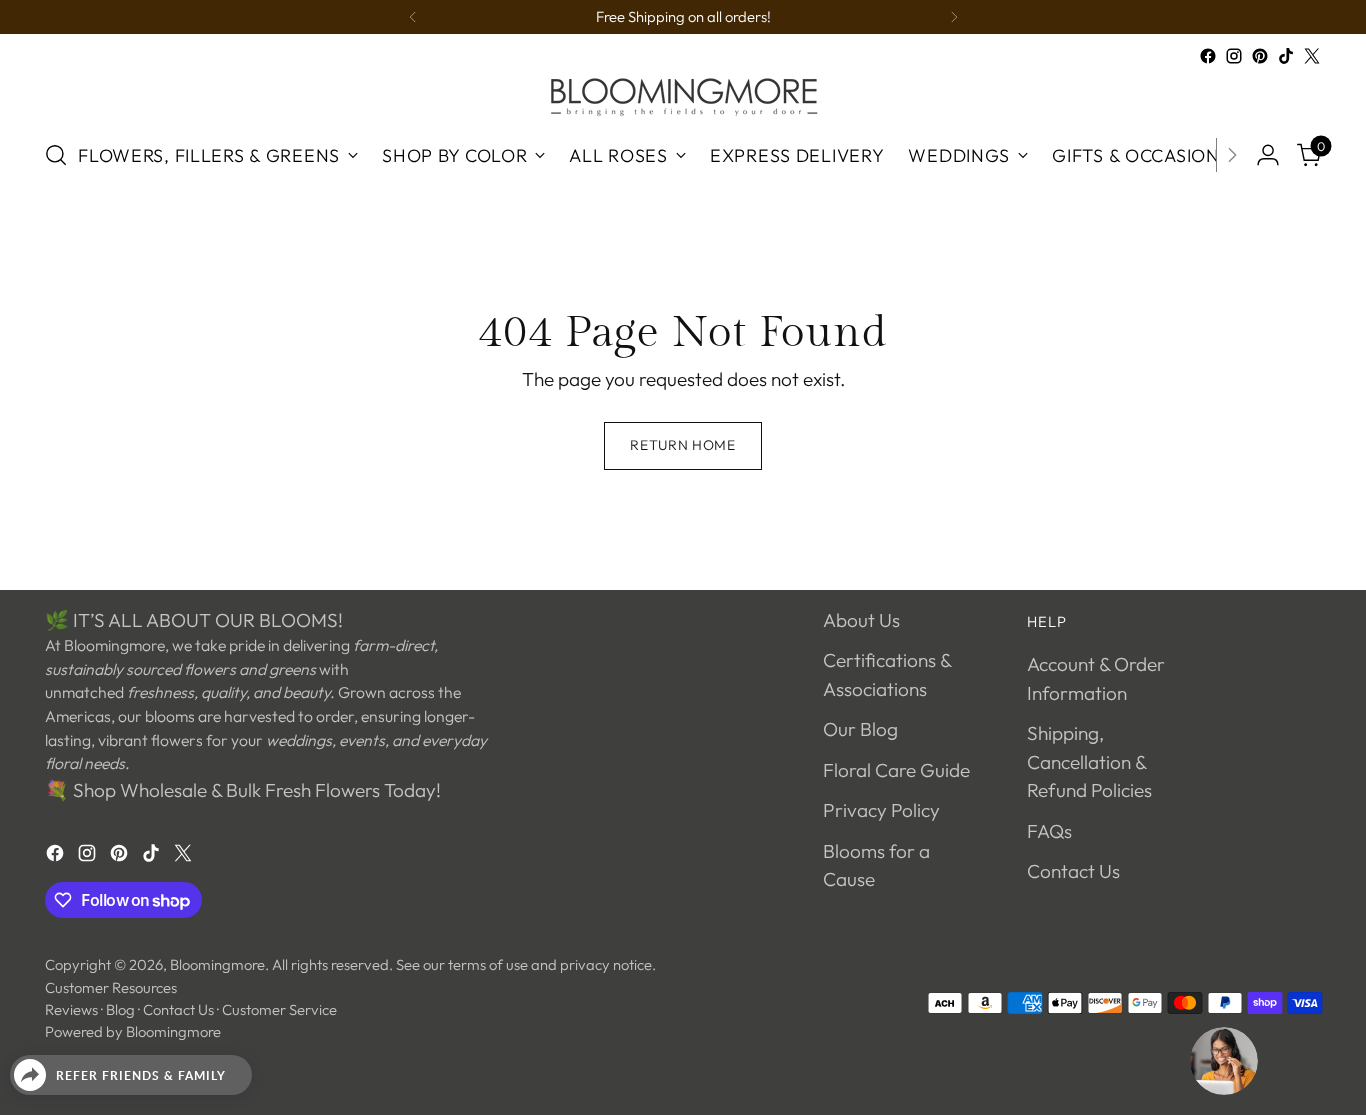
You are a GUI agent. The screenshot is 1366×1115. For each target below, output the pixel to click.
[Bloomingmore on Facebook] (1208, 56)
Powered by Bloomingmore (133, 1031)
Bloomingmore (217, 964)
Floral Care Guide (896, 770)
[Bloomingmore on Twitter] (1312, 56)
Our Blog (860, 729)
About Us (861, 620)
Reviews (71, 1009)
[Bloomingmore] (683, 95)
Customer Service (279, 1009)
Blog (120, 1009)
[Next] (954, 17)
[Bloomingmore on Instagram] (1234, 56)
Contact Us (1073, 871)
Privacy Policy (881, 810)
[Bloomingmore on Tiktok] (1286, 56)
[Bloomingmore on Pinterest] (1260, 56)
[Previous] (413, 17)
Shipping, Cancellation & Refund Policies (1089, 761)
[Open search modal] (56, 155)
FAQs (1049, 831)
